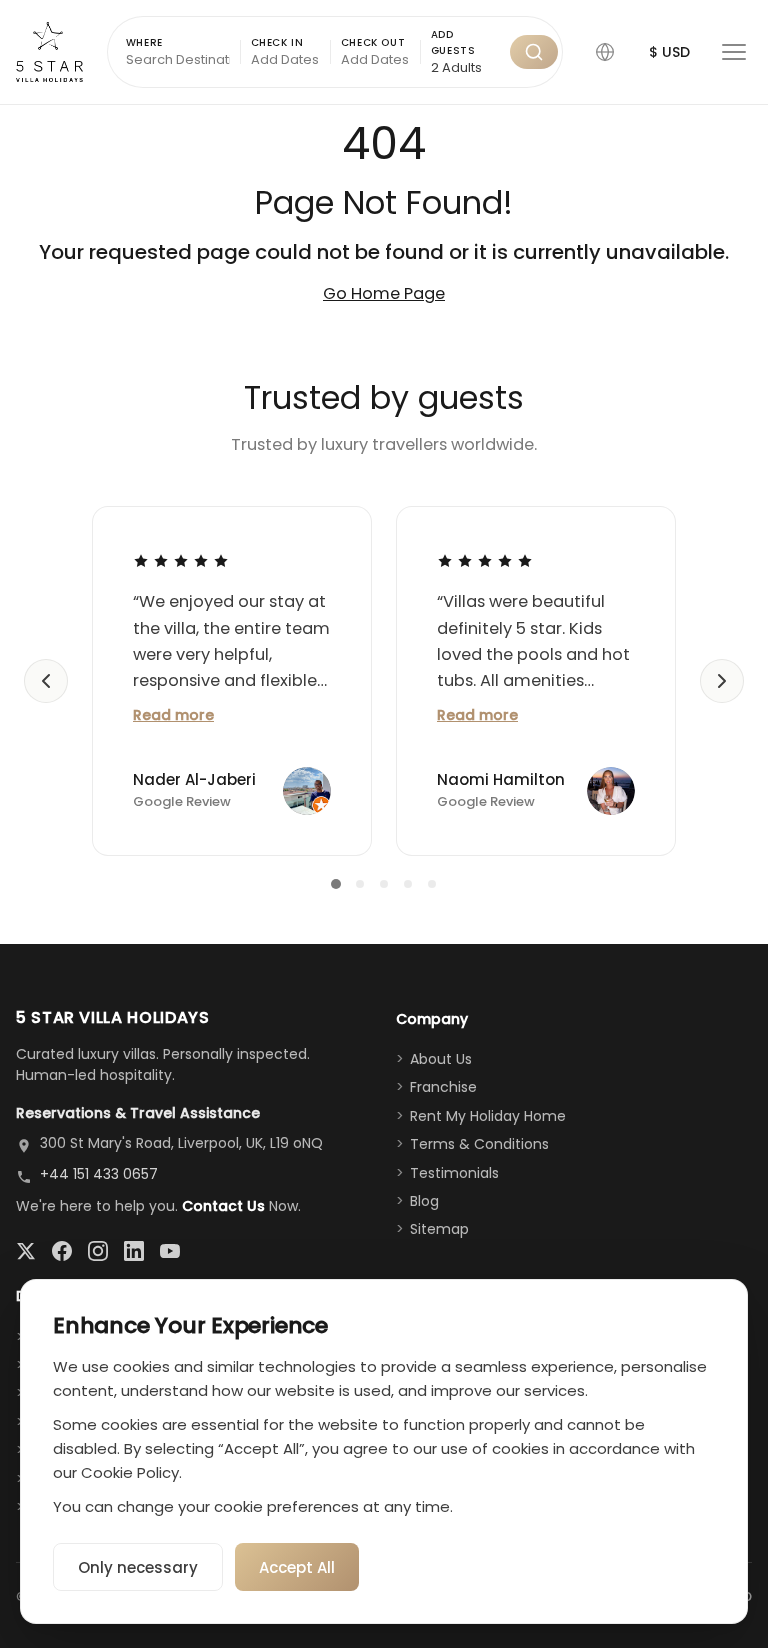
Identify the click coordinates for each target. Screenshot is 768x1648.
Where (144, 42)
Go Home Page (384, 293)
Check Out (373, 42)
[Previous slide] (46, 681)
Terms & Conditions (479, 1144)
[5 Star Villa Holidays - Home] (49, 52)
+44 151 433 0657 (99, 1174)
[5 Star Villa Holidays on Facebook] (62, 1251)
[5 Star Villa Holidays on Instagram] (98, 1251)
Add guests (453, 42)
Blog (424, 1201)
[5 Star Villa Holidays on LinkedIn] (134, 1251)
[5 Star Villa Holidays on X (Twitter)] (26, 1251)
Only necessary (138, 1567)
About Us (441, 1059)
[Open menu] (734, 52)
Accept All (297, 1567)
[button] (605, 52)
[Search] (534, 52)
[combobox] (465, 68)
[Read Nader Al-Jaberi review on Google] (181, 560)
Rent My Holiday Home (488, 1116)
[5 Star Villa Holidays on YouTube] (170, 1251)
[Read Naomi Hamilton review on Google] (485, 560)
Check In (277, 42)
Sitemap (439, 1229)
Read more (173, 715)
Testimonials (454, 1173)
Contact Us (223, 1206)
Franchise (443, 1087)
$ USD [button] (669, 52)
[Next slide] (722, 681)
